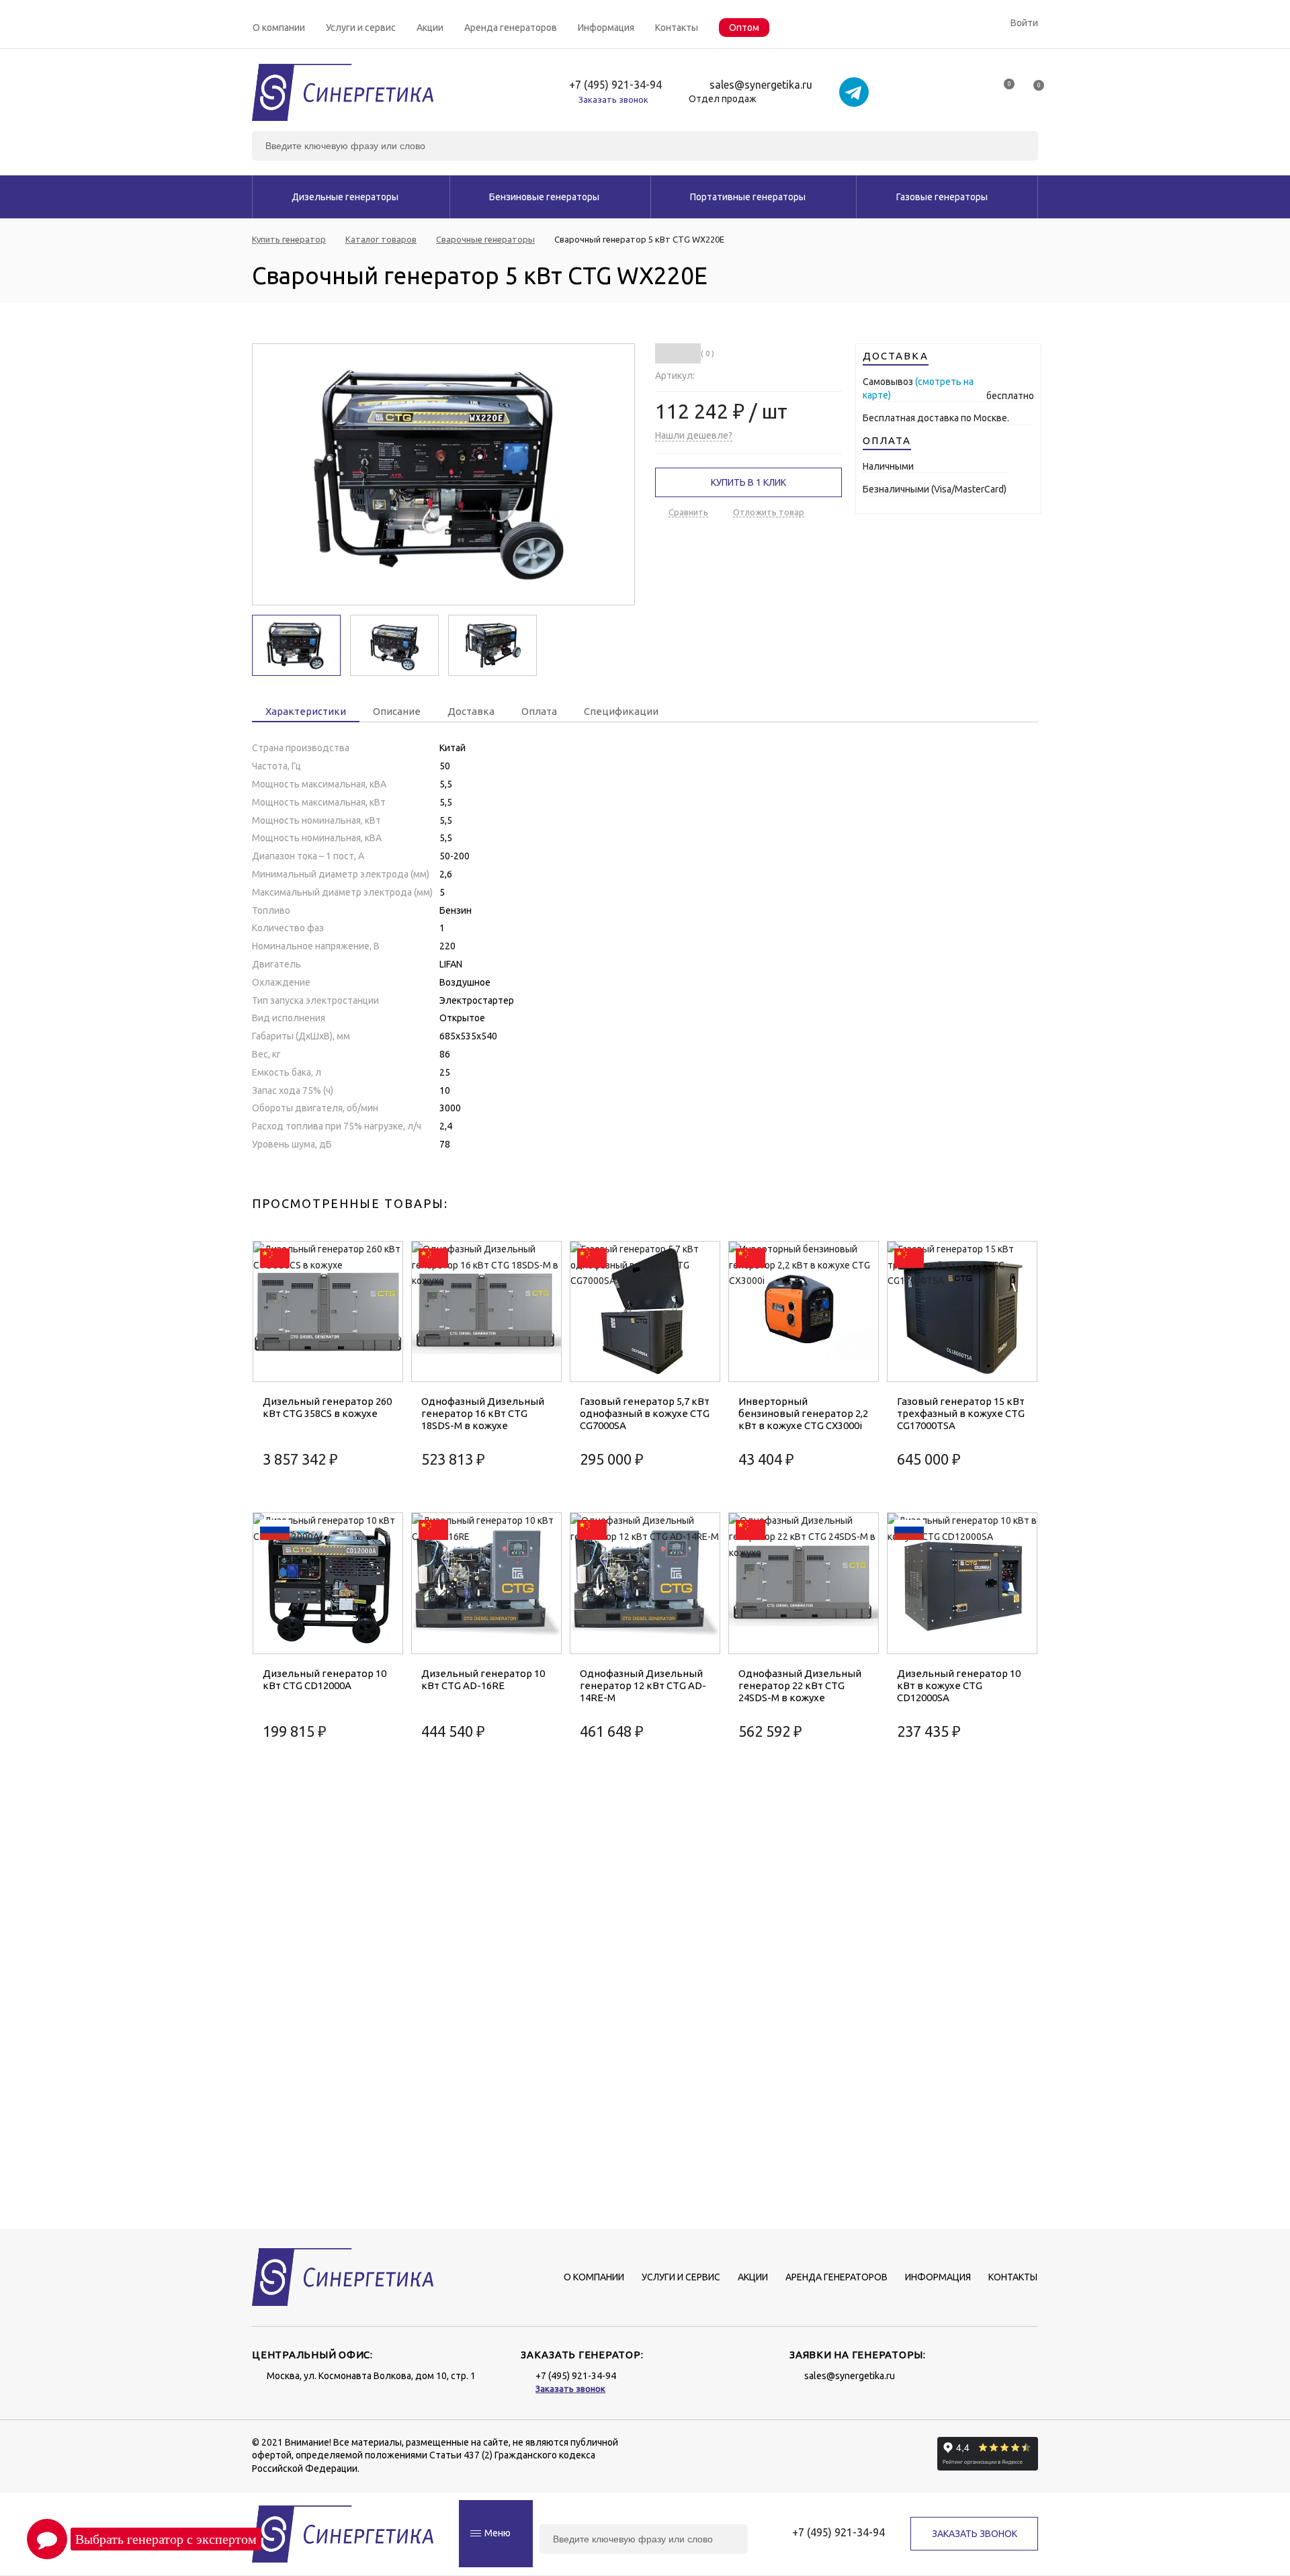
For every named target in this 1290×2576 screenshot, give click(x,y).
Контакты (677, 28)
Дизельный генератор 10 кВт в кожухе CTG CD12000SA (959, 1685)
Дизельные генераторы (345, 197)
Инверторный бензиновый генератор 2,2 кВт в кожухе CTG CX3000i (803, 1413)
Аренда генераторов (511, 28)
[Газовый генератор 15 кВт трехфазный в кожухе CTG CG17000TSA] (962, 1312)
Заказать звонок (613, 99)
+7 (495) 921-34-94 (615, 85)
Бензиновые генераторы (544, 197)
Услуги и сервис (361, 28)
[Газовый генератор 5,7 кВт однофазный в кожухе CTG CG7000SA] (645, 1312)
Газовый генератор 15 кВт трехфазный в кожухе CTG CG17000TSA (961, 1413)
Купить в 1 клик (748, 482)
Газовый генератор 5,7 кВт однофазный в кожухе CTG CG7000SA (645, 1413)
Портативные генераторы (748, 197)
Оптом (744, 28)
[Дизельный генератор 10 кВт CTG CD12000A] (328, 1583)
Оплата (539, 711)
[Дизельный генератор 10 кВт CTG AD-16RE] (486, 1583)
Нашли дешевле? (694, 435)
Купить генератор (289, 240)
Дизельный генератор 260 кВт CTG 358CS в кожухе (327, 1407)
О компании (279, 28)
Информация (606, 28)
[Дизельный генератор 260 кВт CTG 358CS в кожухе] (328, 1312)
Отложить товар (769, 512)
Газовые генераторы (942, 197)
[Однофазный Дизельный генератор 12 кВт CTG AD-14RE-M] (645, 1583)
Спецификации (621, 711)
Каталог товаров (381, 240)
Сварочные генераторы (485, 240)
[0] (1003, 89)
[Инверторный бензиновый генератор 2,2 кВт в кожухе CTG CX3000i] (804, 1312)
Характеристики (306, 711)
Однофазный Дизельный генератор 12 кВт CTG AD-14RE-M (643, 1685)
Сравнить (688, 512)
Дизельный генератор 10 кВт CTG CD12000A (325, 1679)
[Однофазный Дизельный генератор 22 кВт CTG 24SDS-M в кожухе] (804, 1583)
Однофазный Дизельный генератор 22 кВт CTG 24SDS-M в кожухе (800, 1685)
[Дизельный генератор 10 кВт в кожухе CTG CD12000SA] (962, 1583)
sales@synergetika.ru (761, 85)
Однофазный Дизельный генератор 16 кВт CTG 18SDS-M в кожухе (483, 1413)
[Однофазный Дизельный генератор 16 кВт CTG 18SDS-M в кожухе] (486, 1312)
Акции (430, 28)
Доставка (471, 711)
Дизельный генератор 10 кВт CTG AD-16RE (483, 1679)
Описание (397, 711)
